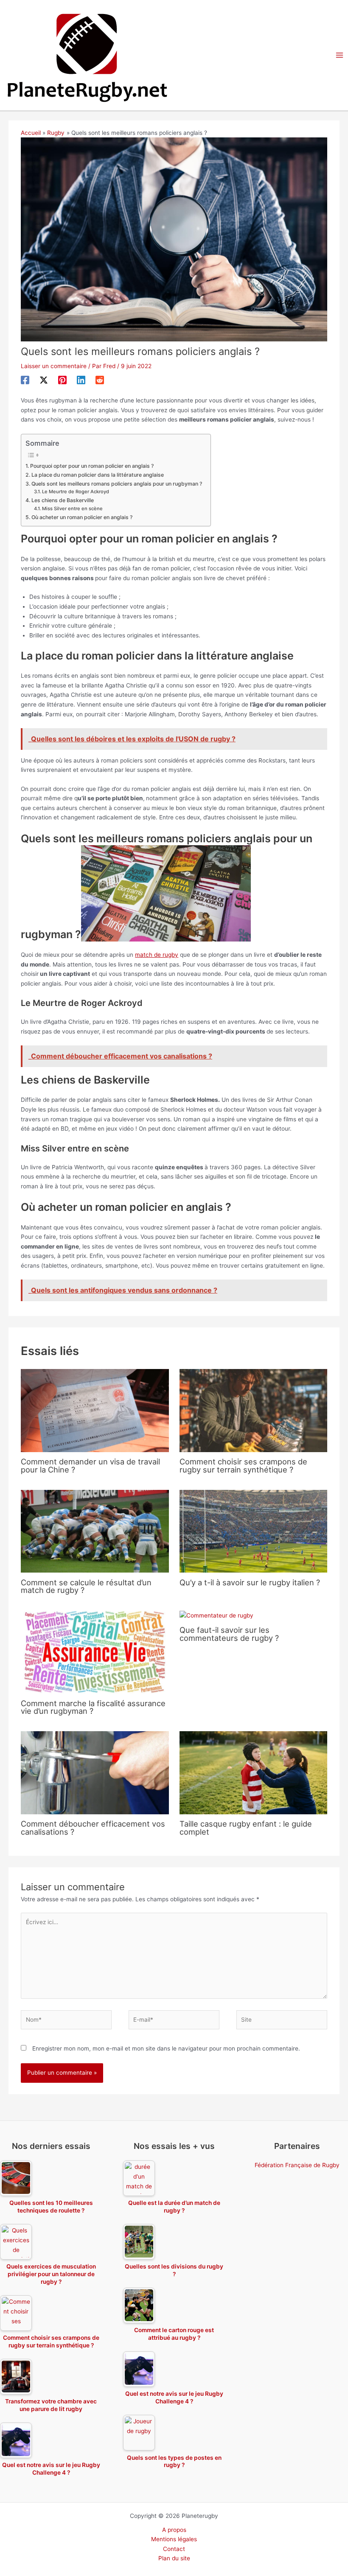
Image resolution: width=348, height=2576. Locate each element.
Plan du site (174, 2558)
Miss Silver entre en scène (72, 508)
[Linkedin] (81, 380)
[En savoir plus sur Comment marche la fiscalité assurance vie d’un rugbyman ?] (95, 1651)
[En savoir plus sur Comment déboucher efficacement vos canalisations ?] (95, 1772)
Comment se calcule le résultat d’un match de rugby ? (86, 1586)
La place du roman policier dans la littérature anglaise (97, 475)
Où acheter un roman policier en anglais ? (82, 517)
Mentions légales (174, 2539)
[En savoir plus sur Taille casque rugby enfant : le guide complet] (253, 1772)
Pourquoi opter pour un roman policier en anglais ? (92, 466)
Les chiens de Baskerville (62, 500)
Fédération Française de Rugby (297, 2165)
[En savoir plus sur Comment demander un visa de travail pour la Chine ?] (95, 1410)
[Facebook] (25, 380)
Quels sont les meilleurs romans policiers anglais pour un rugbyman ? (116, 484)
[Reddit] (100, 380)
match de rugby (157, 955)
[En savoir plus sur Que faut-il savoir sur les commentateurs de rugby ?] (216, 1615)
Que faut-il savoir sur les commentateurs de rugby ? (229, 1634)
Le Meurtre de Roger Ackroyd (76, 492)
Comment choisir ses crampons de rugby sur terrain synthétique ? (243, 1465)
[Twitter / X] (44, 380)
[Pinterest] (62, 380)
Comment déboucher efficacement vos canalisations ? (93, 1827)
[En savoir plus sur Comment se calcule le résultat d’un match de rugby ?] (95, 1531)
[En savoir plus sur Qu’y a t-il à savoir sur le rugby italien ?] (253, 1531)
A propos (174, 2530)
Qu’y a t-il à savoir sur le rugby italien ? (250, 1582)
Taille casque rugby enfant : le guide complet (246, 1827)
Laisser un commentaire (54, 366)
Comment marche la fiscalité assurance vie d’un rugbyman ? (93, 1707)
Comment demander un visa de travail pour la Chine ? (90, 1465)
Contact (174, 2549)
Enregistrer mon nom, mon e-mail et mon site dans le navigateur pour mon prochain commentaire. (166, 2048)
